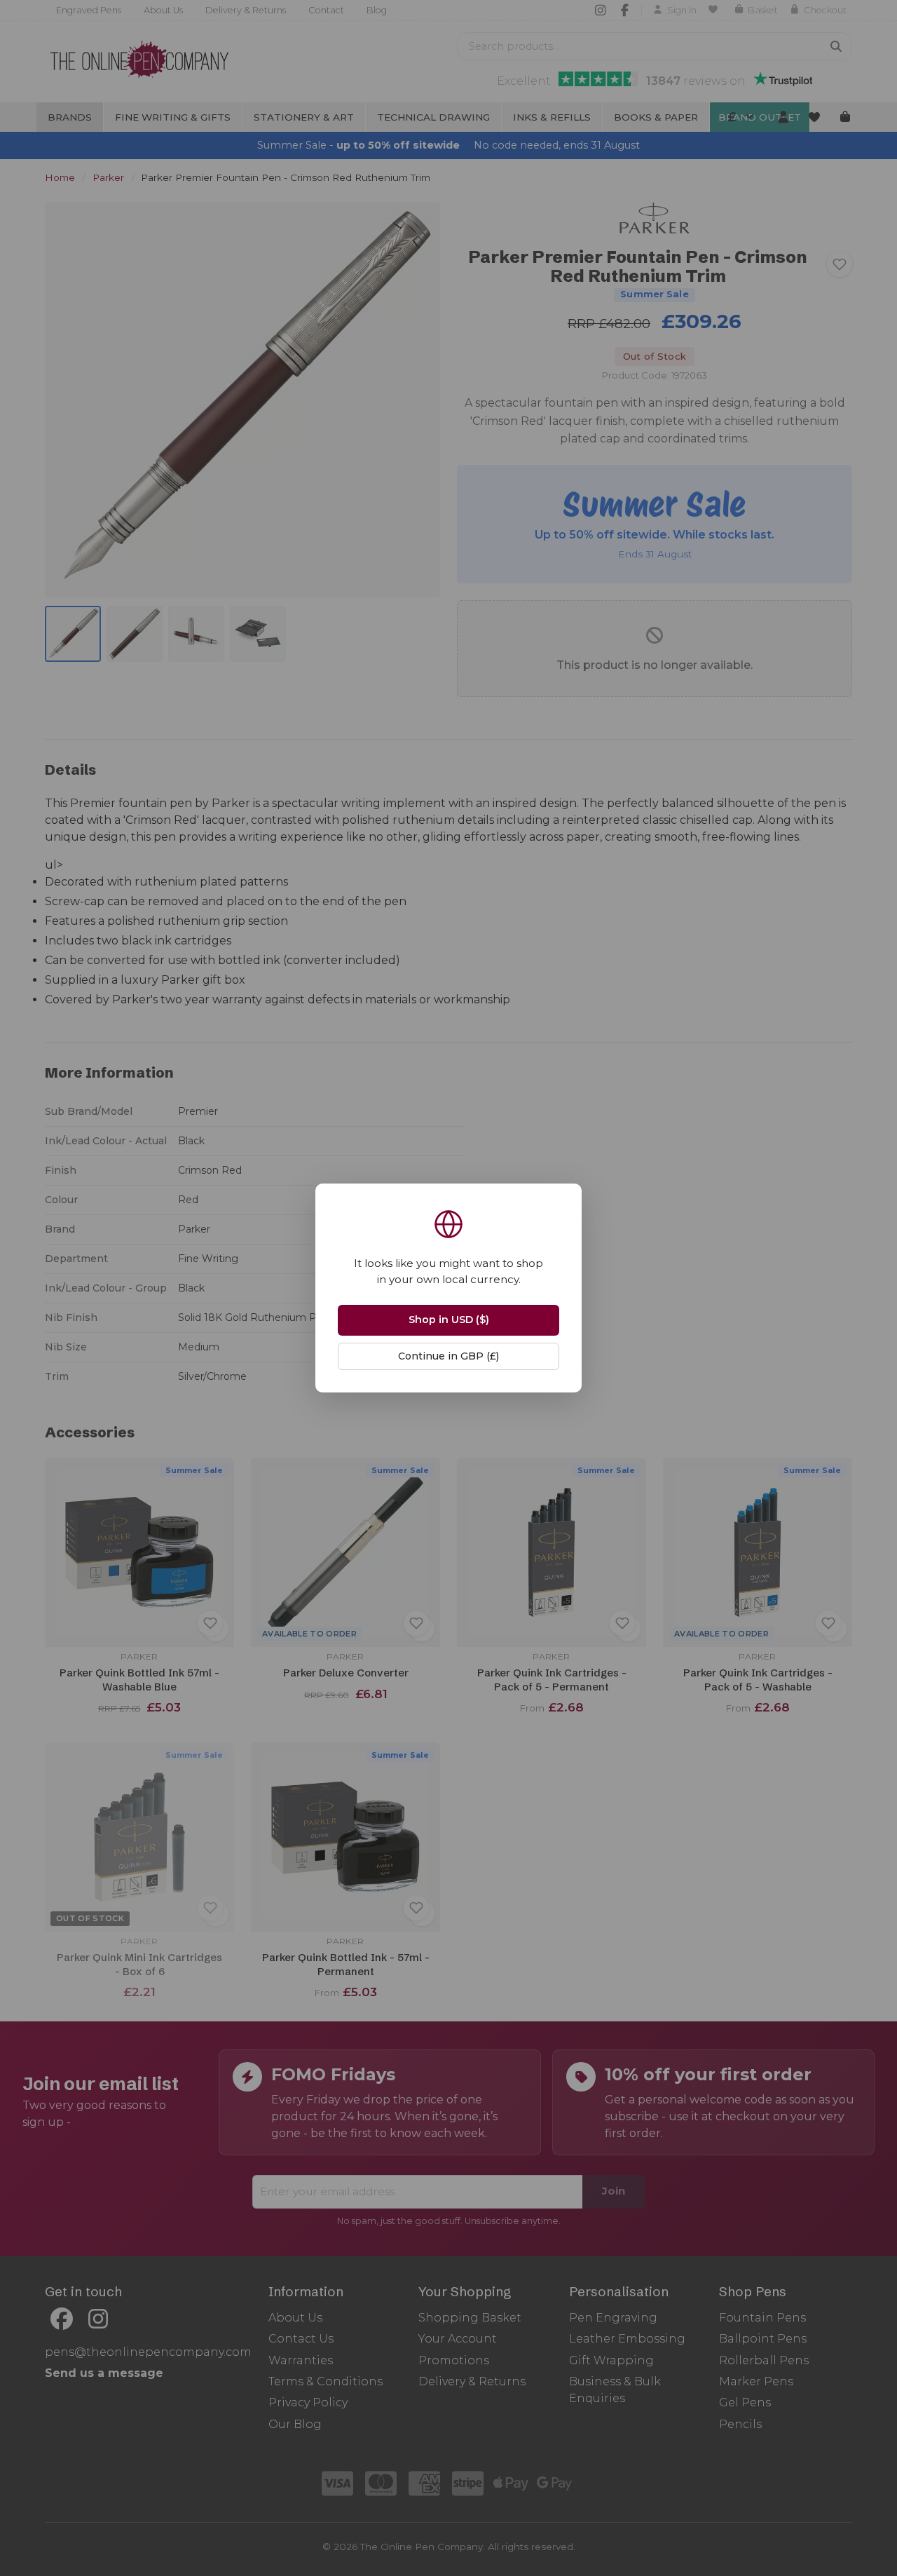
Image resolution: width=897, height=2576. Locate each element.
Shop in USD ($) (449, 1320)
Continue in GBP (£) (448, 1356)
